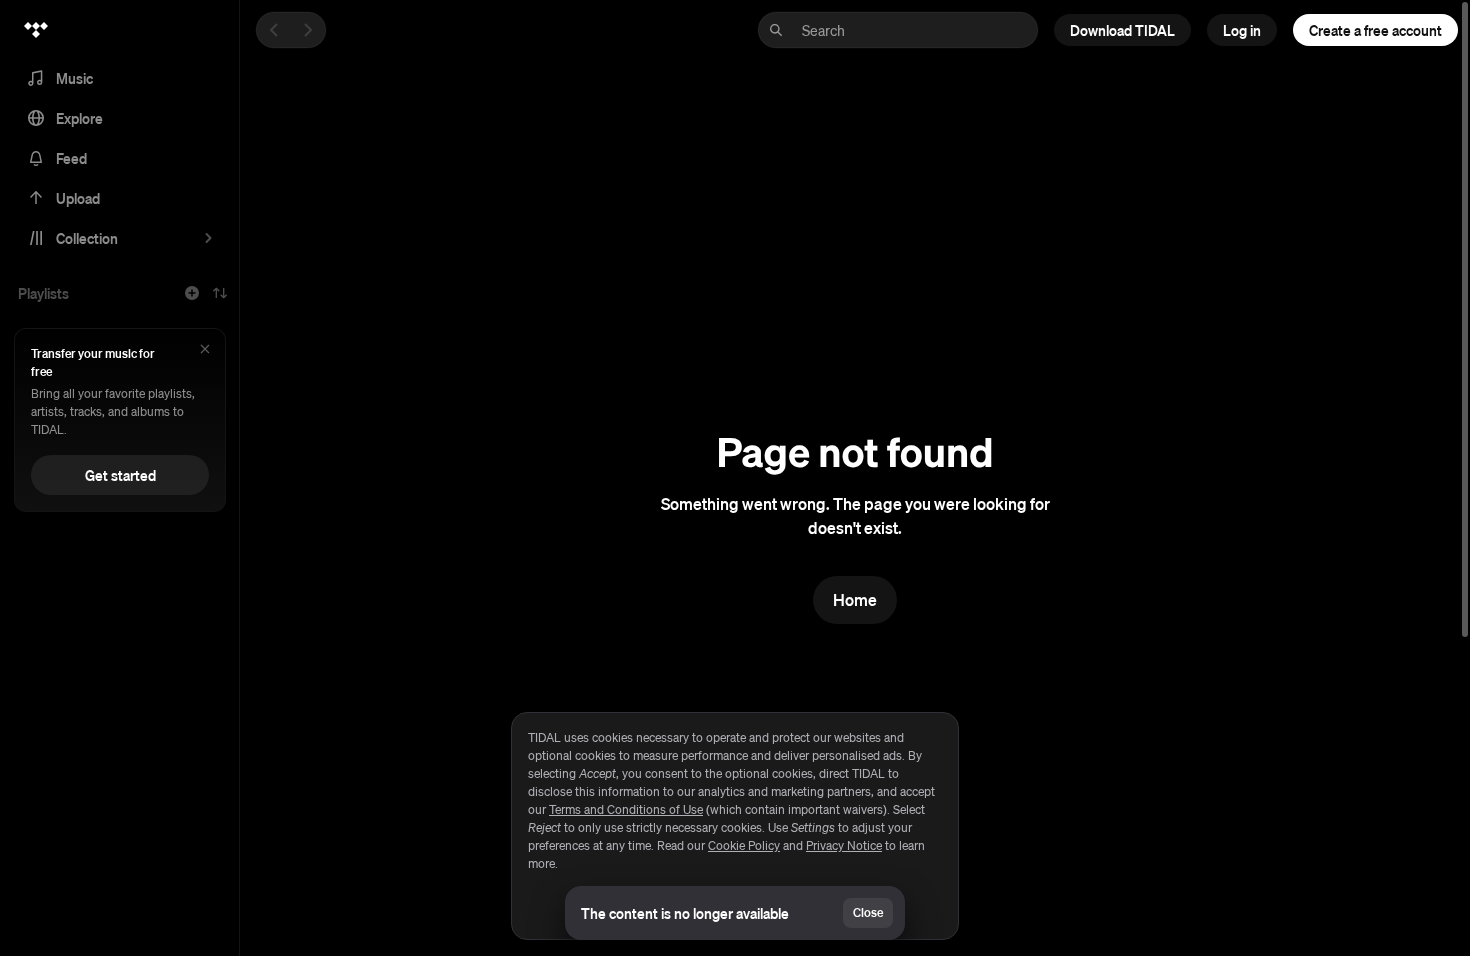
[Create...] (192, 293)
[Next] (308, 30)
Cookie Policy (744, 845)
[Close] (205, 350)
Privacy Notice (844, 845)
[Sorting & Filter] (220, 293)
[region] (735, 826)
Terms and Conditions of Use (626, 809)
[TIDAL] (36, 30)
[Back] (274, 30)
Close (868, 912)
